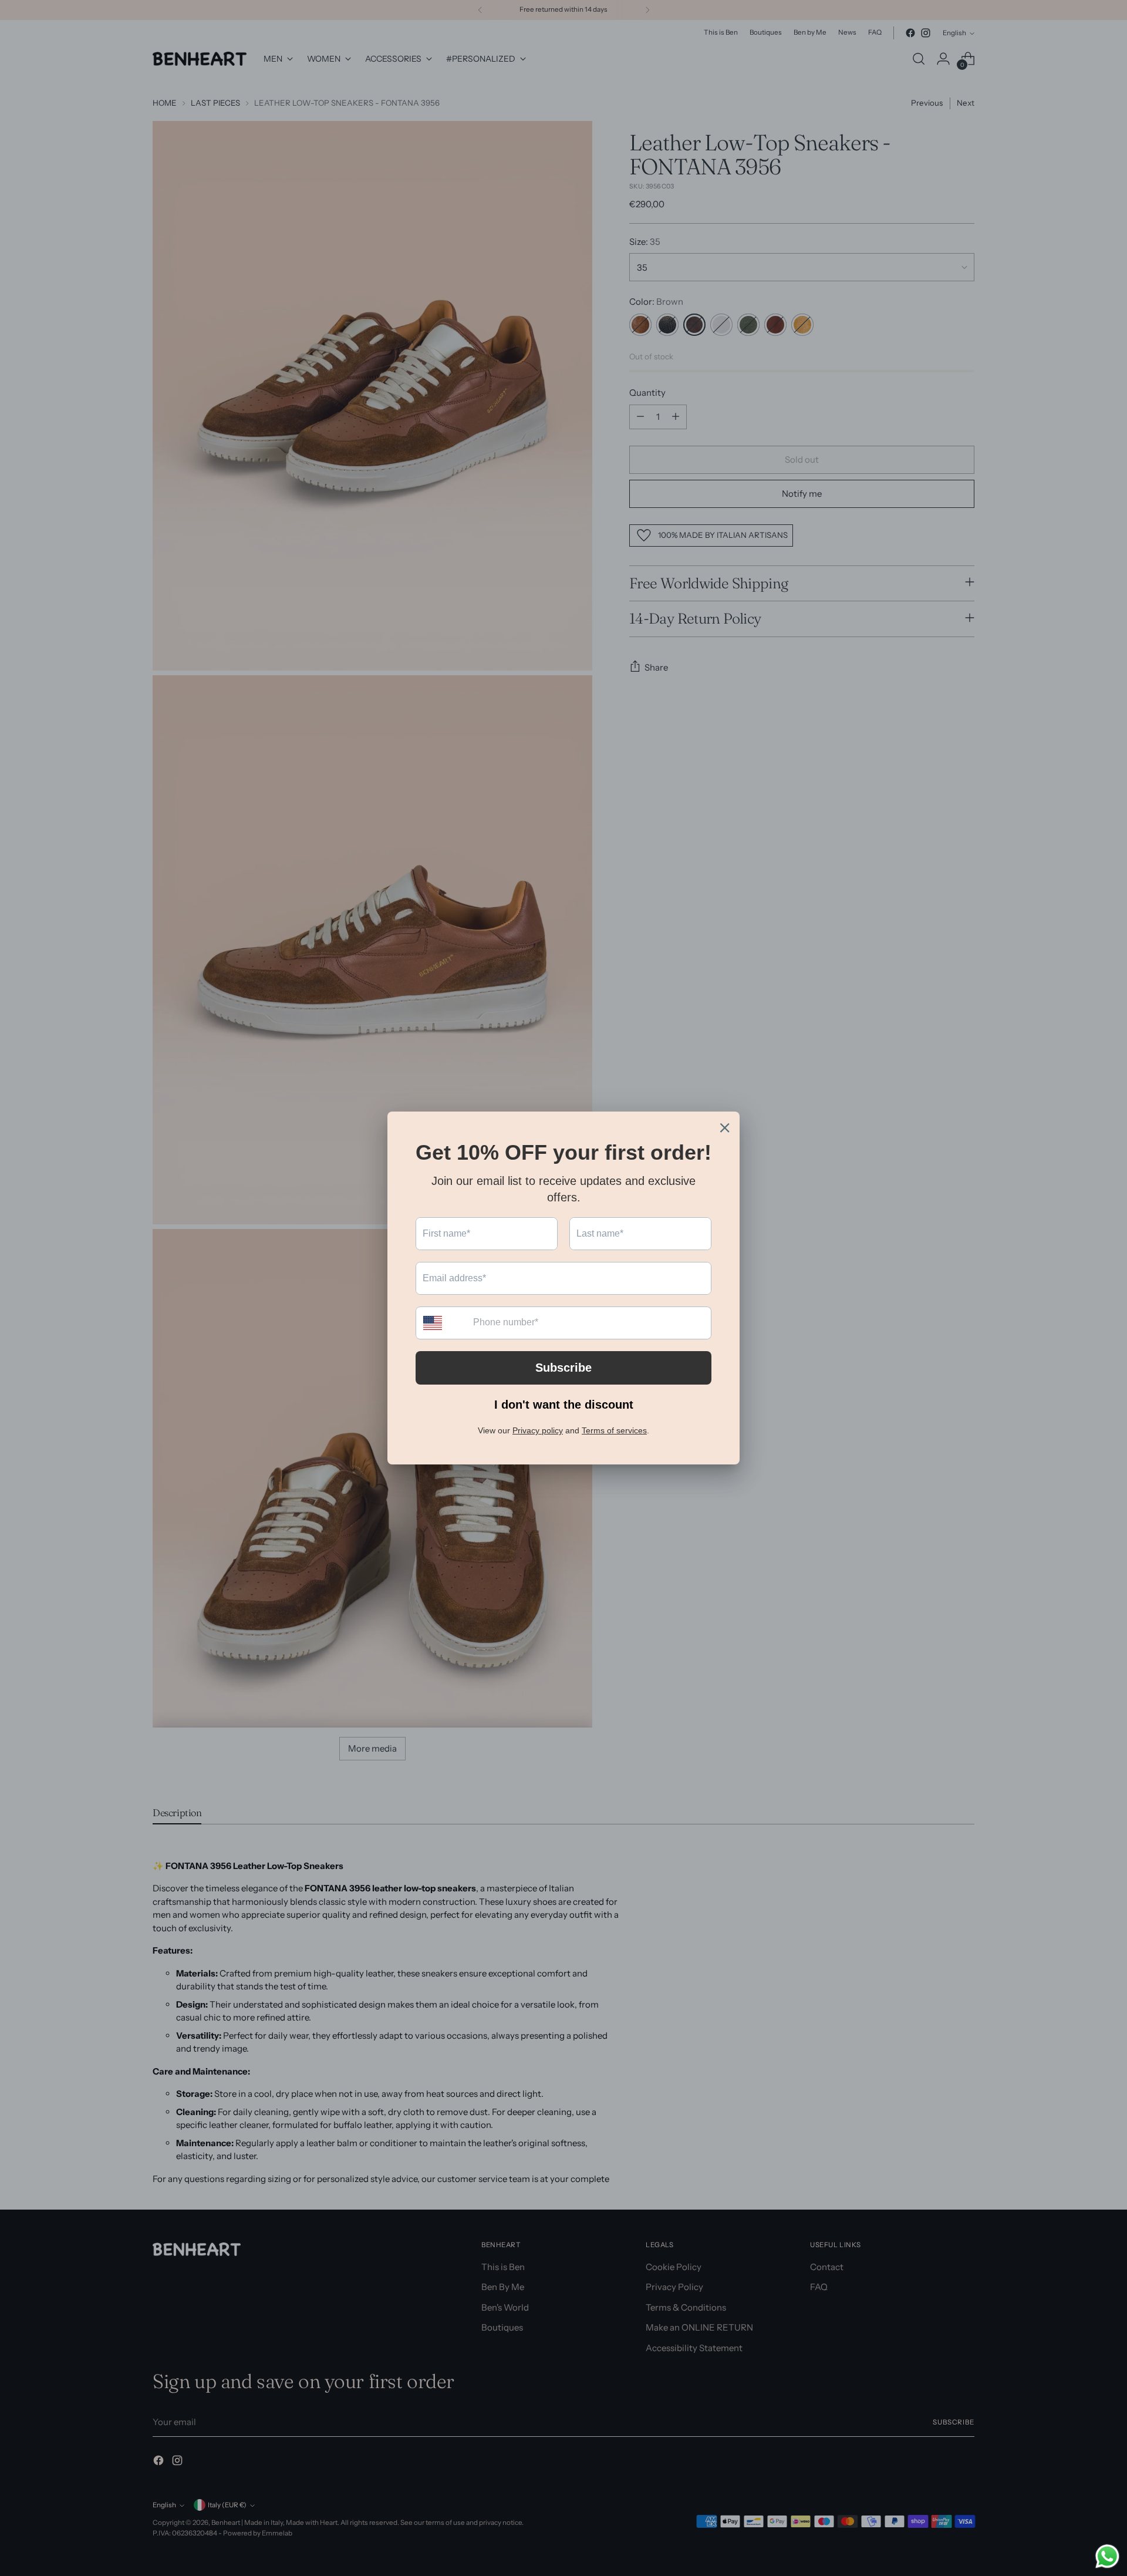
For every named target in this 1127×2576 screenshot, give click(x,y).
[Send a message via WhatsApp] (1107, 2556)
